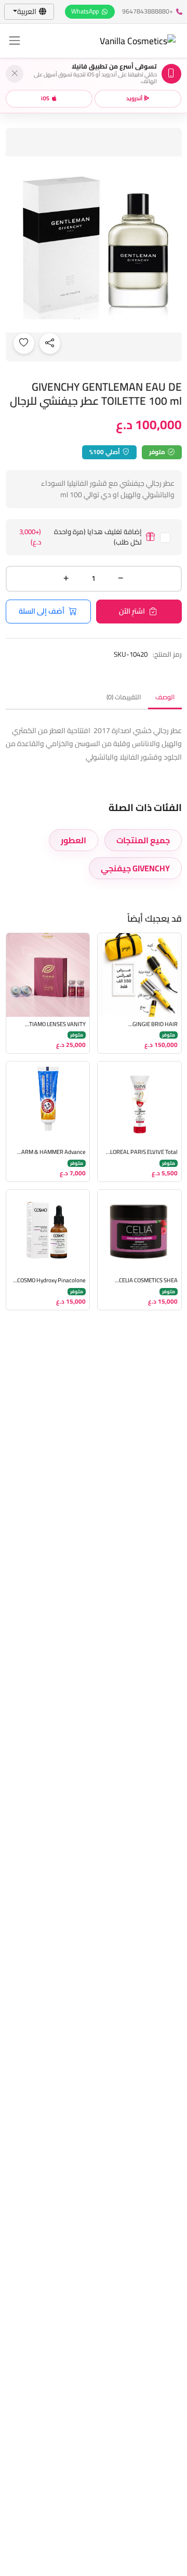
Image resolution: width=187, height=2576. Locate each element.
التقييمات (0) (124, 697)
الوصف (165, 697)
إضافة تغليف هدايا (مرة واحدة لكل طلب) (81, 537)
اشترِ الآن (132, 611)
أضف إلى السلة (42, 611)
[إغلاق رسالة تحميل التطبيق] (15, 74)
